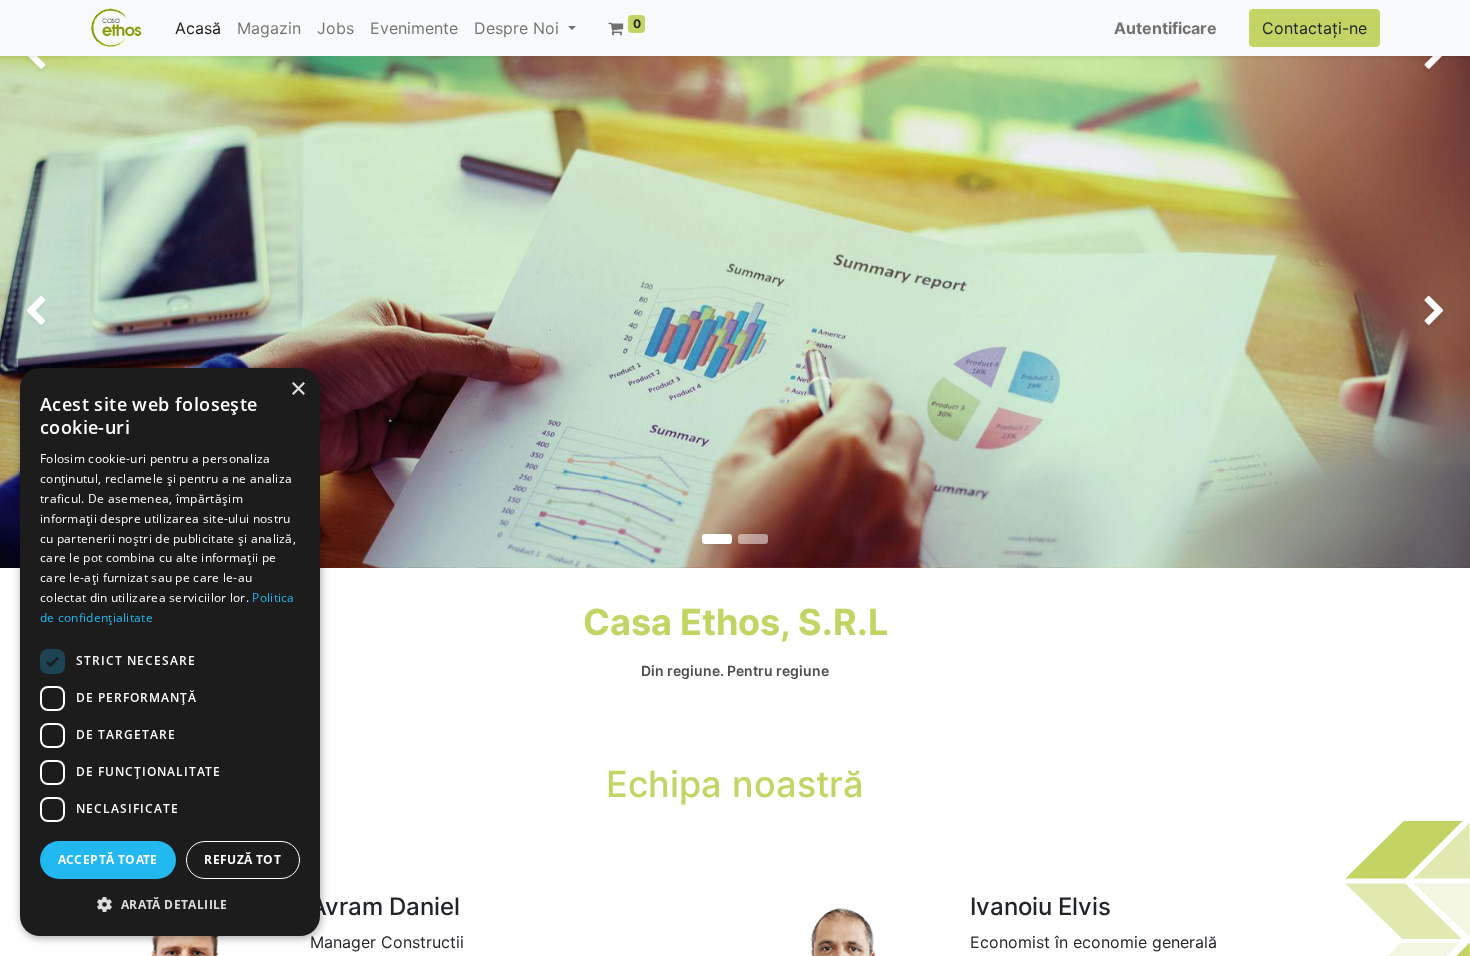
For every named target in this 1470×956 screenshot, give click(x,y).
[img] (59, 312)
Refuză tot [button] (242, 859)
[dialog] (170, 652)
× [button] (297, 389)
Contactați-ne (1314, 28)
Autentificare (1165, 28)
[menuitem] (198, 28)
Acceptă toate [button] (108, 859)
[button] (170, 904)
